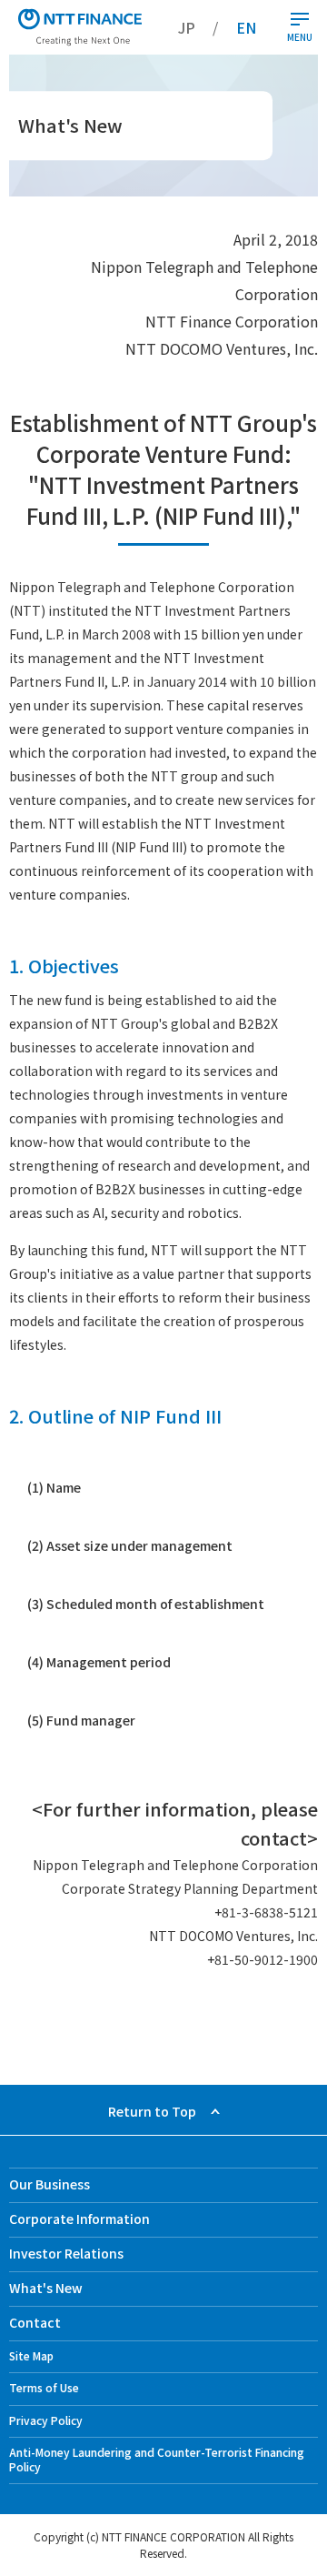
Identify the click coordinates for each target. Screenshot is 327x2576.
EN (246, 27)
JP (187, 27)
